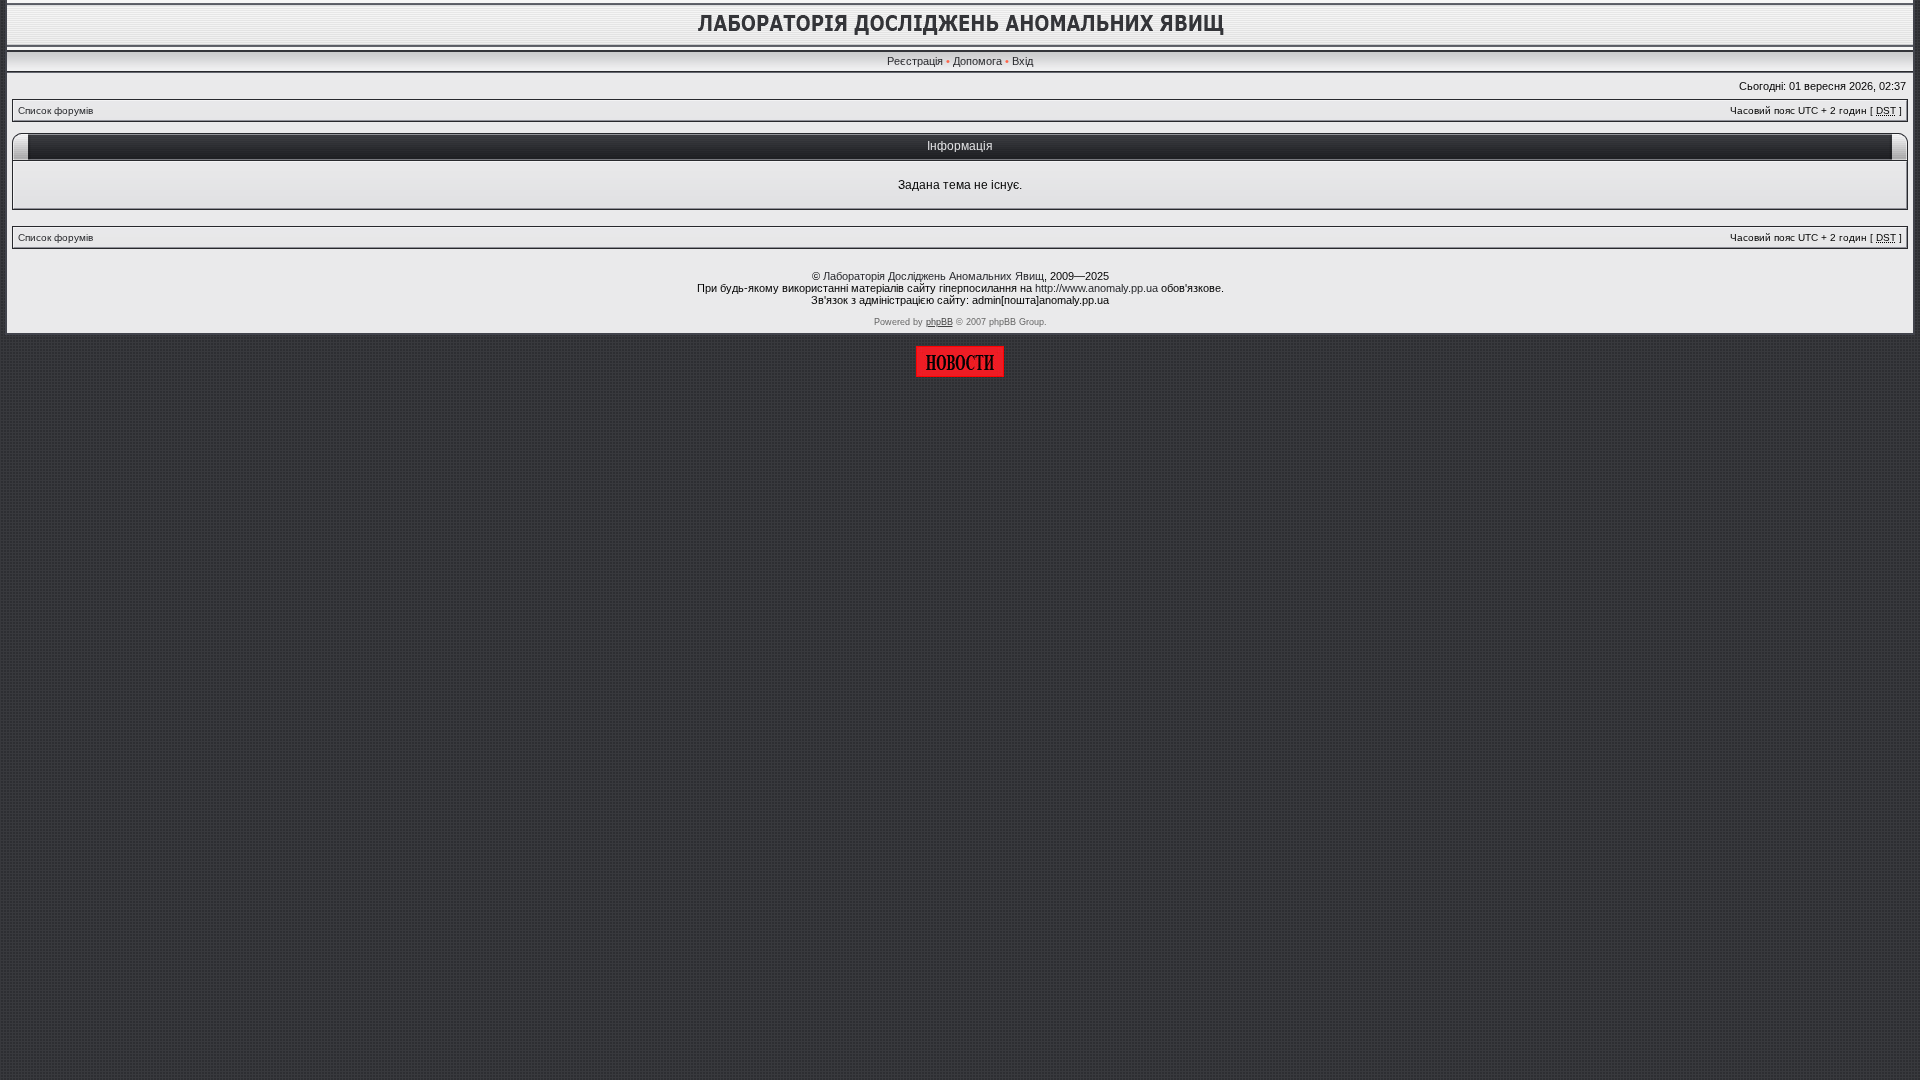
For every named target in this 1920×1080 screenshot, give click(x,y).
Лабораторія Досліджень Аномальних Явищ (933, 276)
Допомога (977, 61)
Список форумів (55, 110)
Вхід (1022, 61)
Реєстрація (915, 61)
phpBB (939, 322)
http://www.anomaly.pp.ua (1096, 288)
